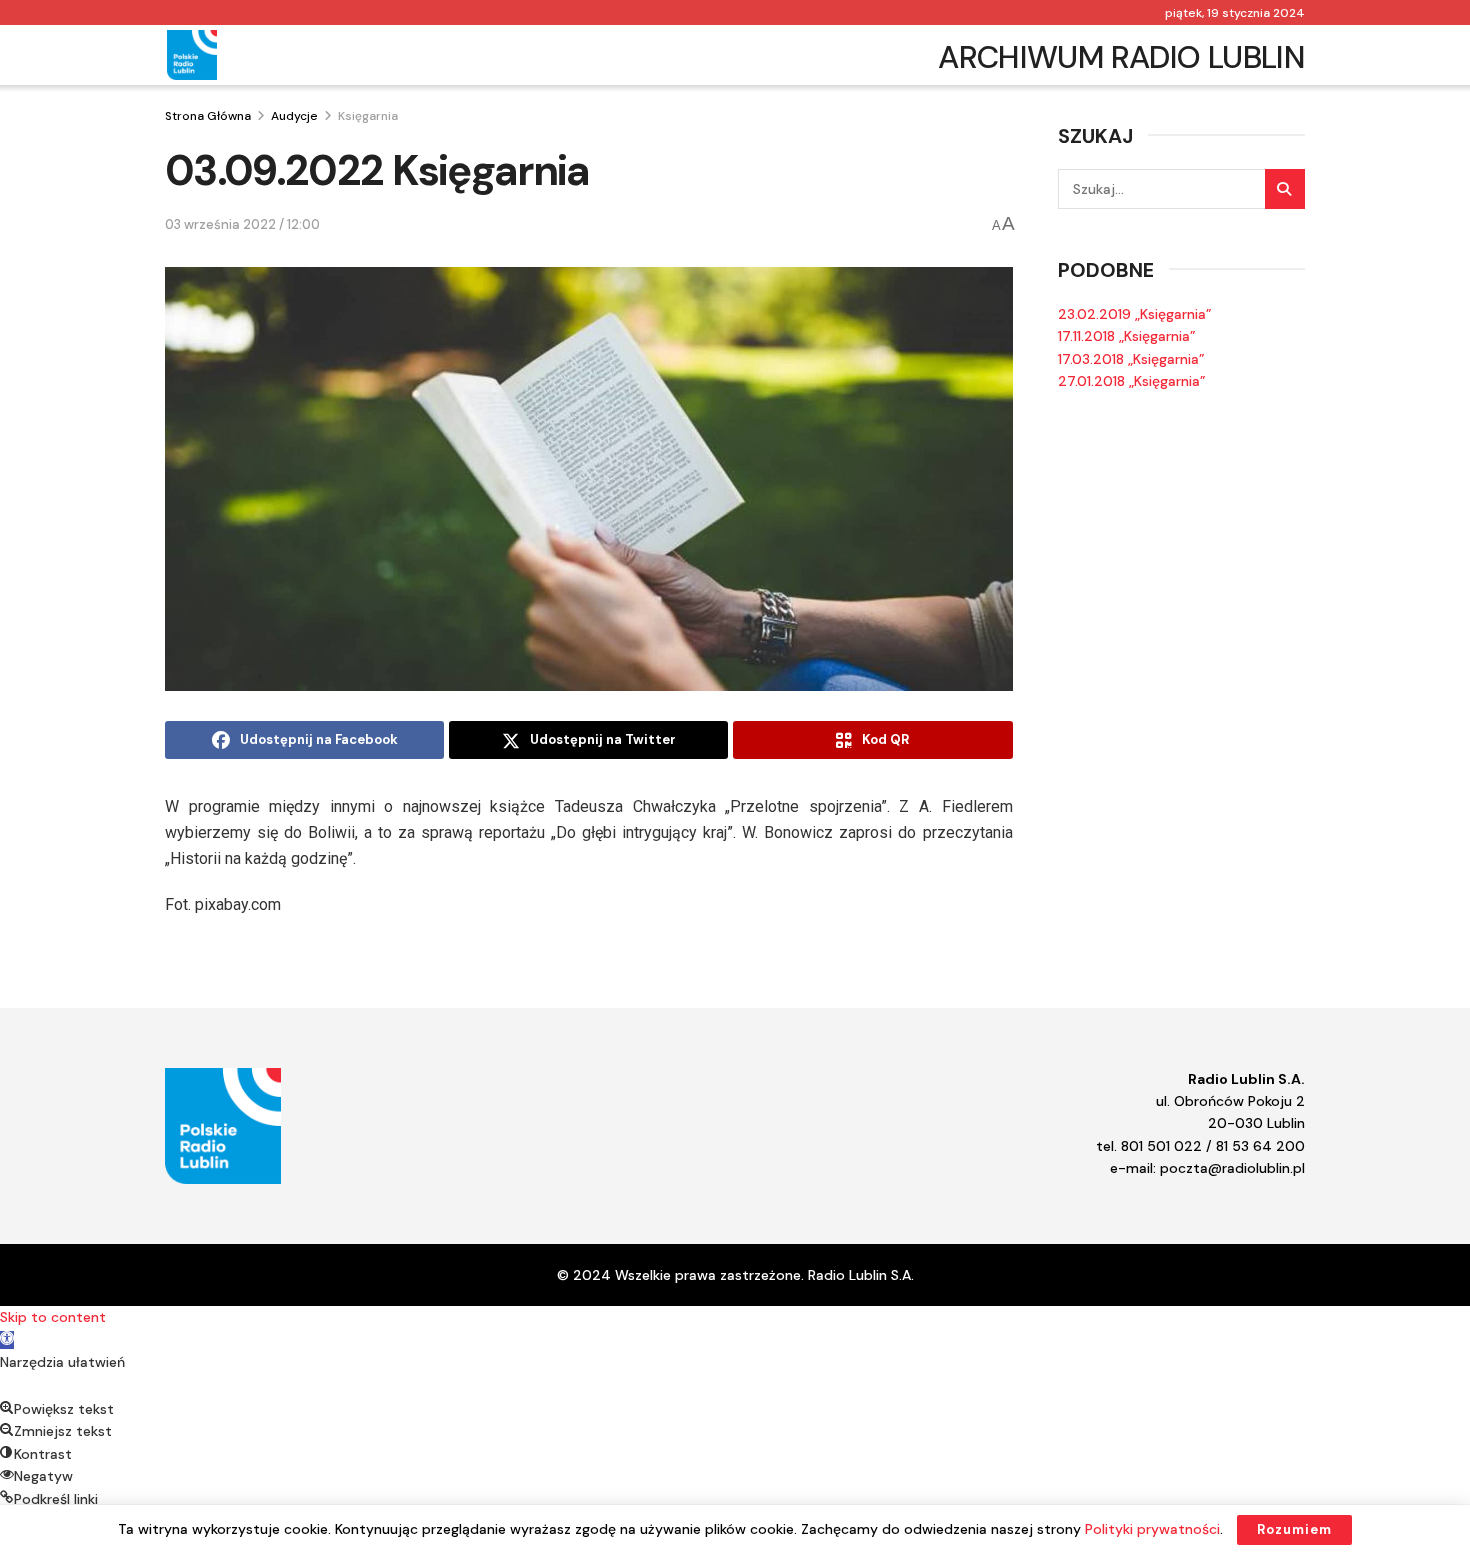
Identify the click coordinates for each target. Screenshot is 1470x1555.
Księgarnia (368, 116)
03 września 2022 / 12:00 (242, 224)
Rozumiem (1294, 1529)
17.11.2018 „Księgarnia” (1127, 336)
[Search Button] (1285, 189)
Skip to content (53, 1317)
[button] (7, 1340)
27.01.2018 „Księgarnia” (1132, 381)
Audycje (294, 116)
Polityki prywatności (1152, 1529)
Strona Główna (208, 116)
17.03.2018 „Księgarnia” (1131, 359)
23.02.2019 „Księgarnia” (1135, 314)
